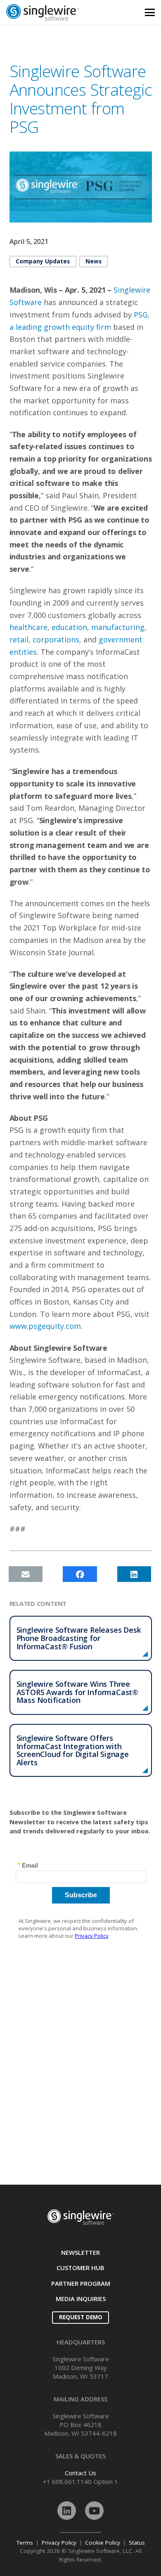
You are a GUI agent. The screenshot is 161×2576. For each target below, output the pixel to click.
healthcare (28, 627)
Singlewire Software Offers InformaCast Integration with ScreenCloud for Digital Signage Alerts (73, 1750)
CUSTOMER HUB (80, 2268)
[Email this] (26, 1574)
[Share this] (80, 1574)
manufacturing (118, 627)
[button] (150, 12)
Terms (25, 2543)
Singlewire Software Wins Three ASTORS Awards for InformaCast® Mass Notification (78, 1692)
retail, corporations (44, 639)
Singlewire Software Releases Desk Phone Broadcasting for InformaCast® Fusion (79, 1638)
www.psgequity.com (45, 1326)
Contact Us (80, 2473)
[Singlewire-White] (80, 2217)
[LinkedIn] (67, 2511)
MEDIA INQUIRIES (81, 2299)
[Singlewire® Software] (58, 12)
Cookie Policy (103, 2543)
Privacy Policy (59, 2543)
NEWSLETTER (80, 2252)
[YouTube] (94, 2511)
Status (137, 2543)
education (68, 627)
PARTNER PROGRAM (81, 2283)
